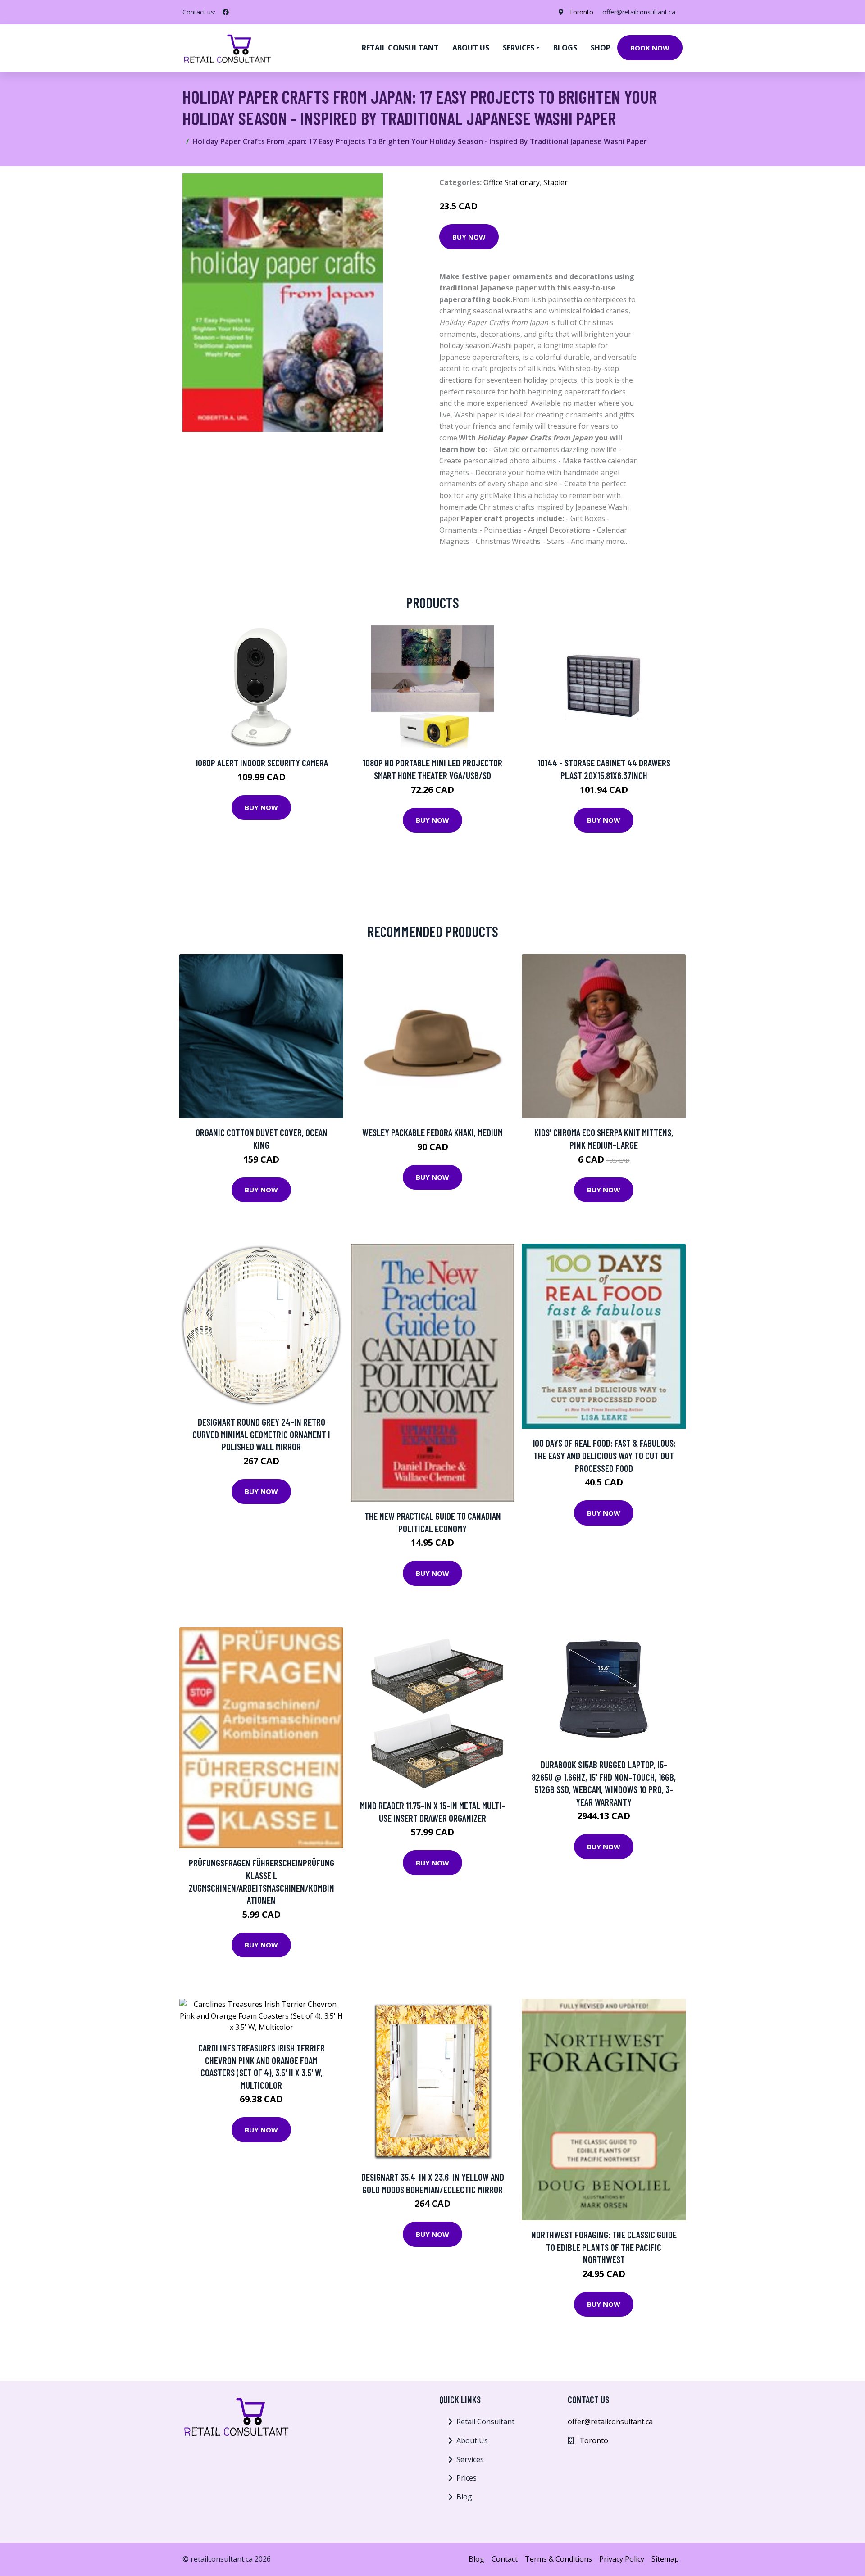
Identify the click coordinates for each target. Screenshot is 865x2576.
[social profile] (226, 12)
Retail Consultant (400, 48)
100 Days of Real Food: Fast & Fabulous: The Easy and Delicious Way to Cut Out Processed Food (604, 1455)
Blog (464, 2497)
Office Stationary (512, 182)
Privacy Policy (622, 2559)
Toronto (581, 12)
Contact (505, 2559)
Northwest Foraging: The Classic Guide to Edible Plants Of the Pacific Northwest (604, 2247)
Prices (467, 2478)
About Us (472, 2440)
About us (471, 48)
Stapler (555, 182)
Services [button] (519, 48)
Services (470, 2459)
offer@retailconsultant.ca (639, 12)
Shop (601, 48)
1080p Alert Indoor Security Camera (262, 763)
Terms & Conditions (558, 2559)
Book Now (650, 48)
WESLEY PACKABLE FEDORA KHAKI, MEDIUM (432, 1132)
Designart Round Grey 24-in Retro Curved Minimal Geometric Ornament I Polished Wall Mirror (261, 1434)
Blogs (565, 48)
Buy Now (469, 237)
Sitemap (665, 2559)
